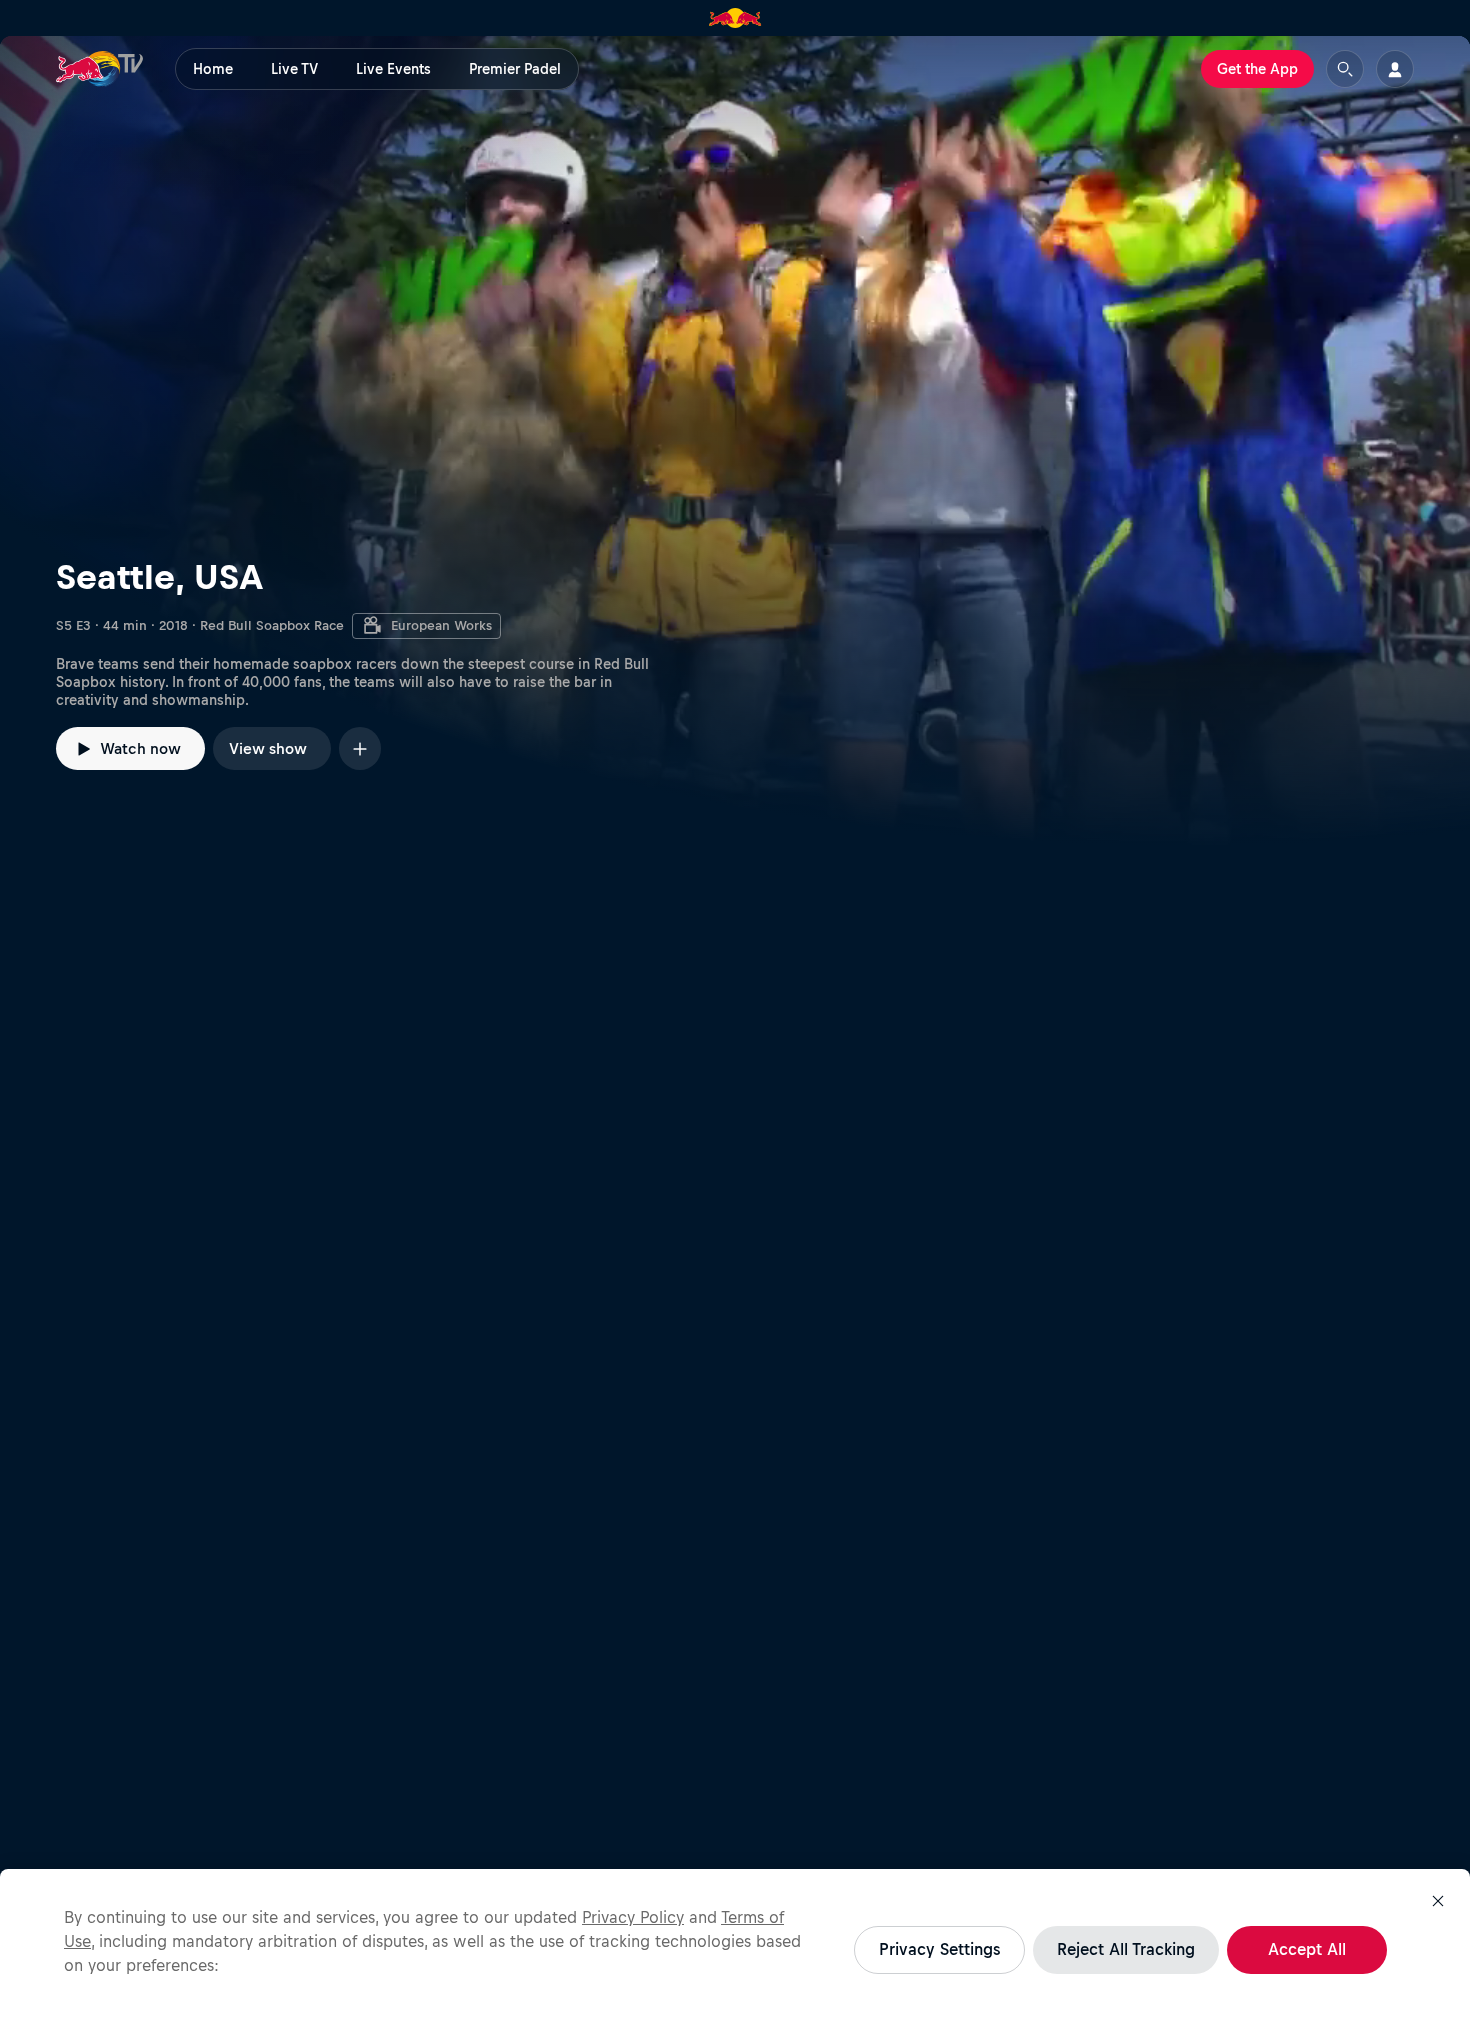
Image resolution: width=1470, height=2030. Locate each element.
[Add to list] (360, 748)
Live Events (393, 69)
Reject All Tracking (1126, 1949)
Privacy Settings (939, 1949)
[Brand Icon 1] (735, 18)
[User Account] (1395, 69)
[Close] (1438, 1901)
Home (213, 69)
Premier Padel (515, 69)
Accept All (1307, 1949)
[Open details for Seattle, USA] (735, 441)
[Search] (1345, 69)
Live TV (294, 69)
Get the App (1257, 69)
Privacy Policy (633, 1917)
